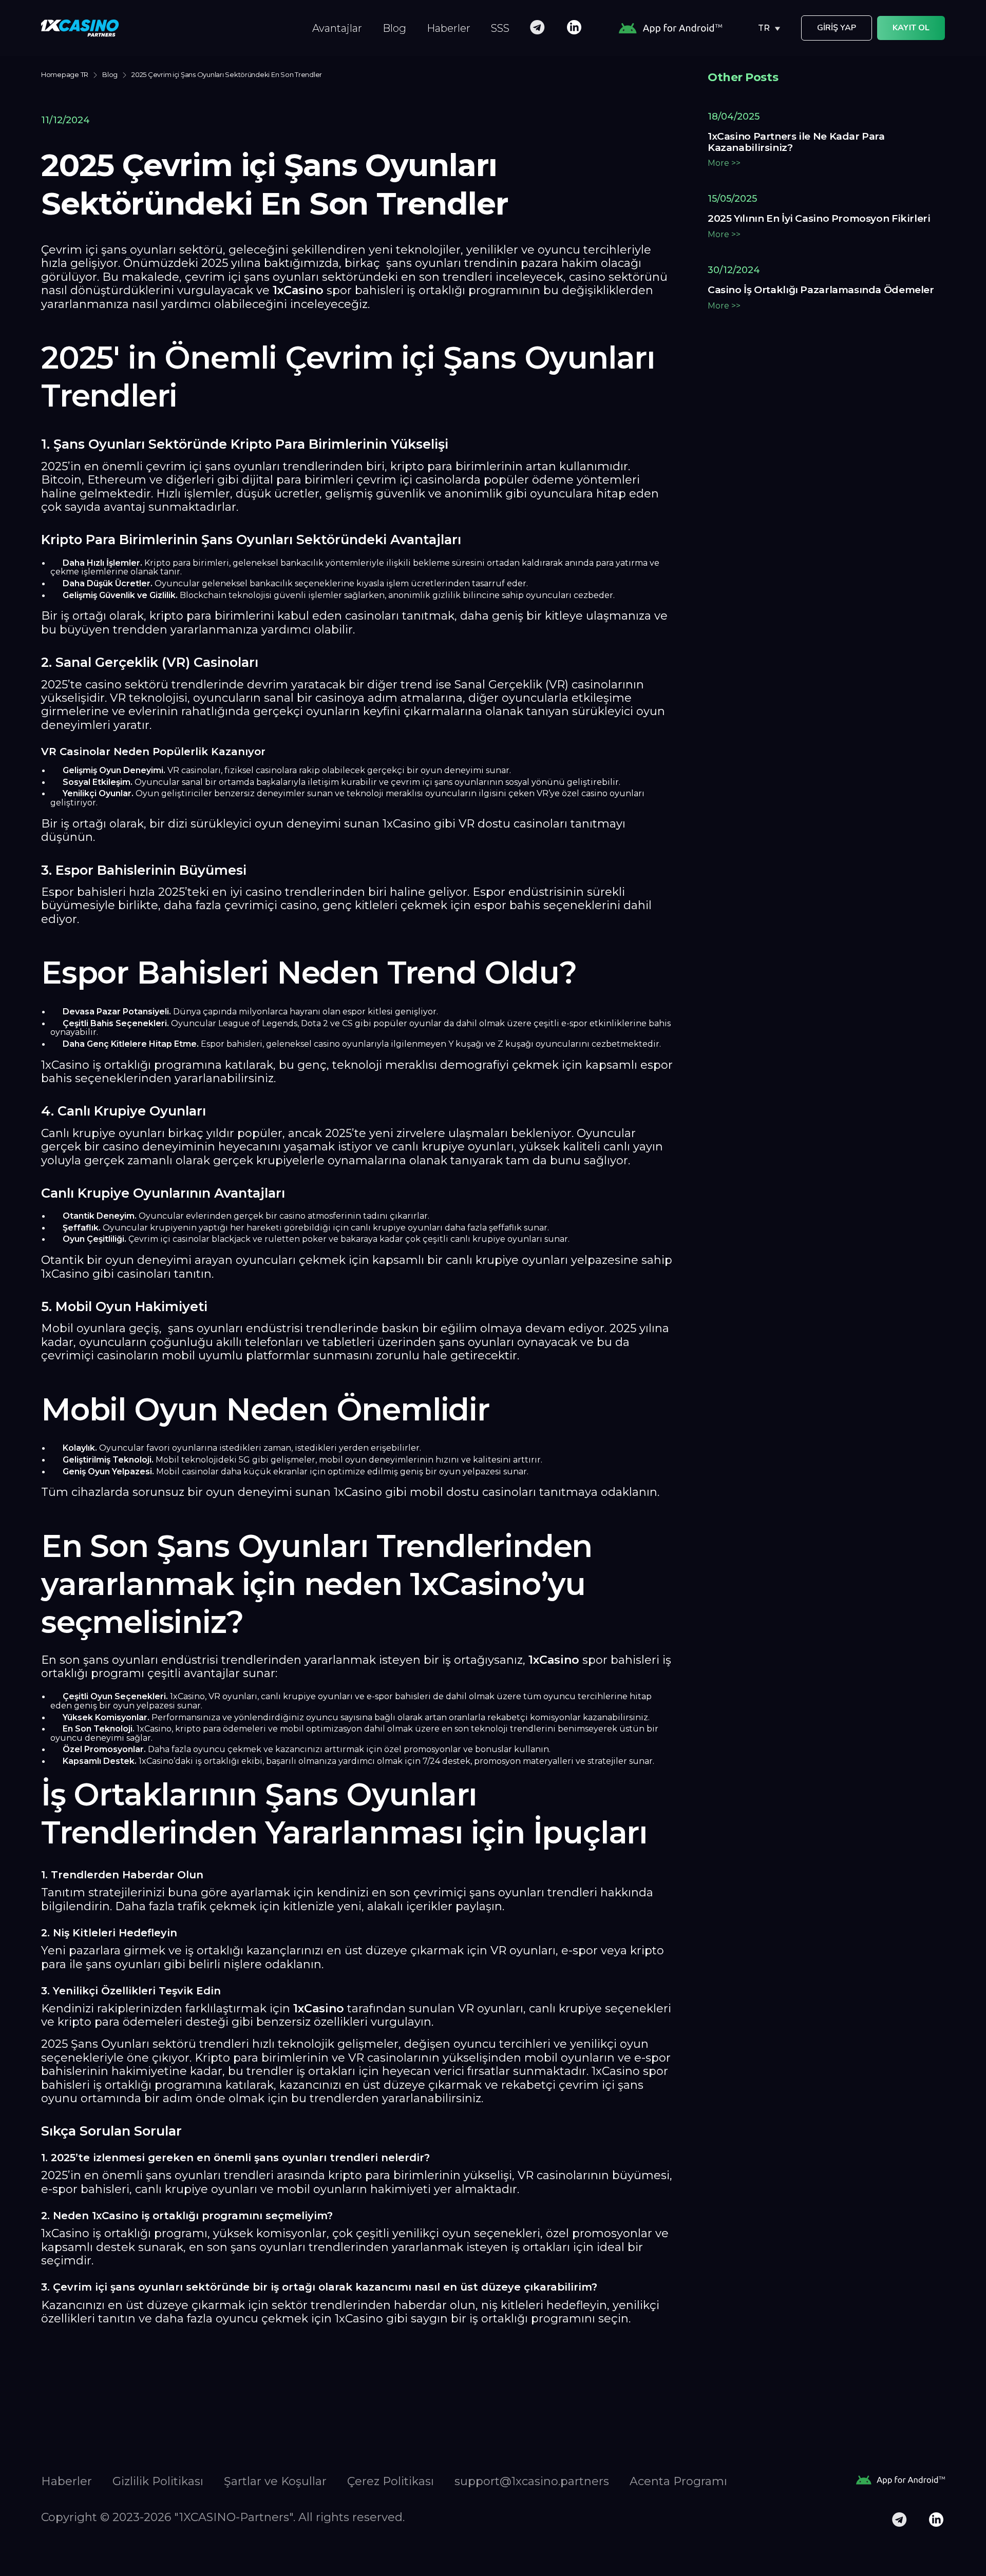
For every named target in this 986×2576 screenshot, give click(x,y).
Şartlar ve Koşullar (275, 2481)
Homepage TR (65, 75)
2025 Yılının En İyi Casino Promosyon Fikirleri (819, 219)
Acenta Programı (678, 2481)
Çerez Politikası (391, 2481)
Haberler (449, 28)
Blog (394, 28)
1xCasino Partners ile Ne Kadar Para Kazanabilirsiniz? (796, 142)
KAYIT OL (911, 28)
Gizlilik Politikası (158, 2481)
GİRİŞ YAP (837, 28)
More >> (724, 163)
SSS (500, 28)
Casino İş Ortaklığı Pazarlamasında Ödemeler (821, 290)
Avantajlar (337, 28)
